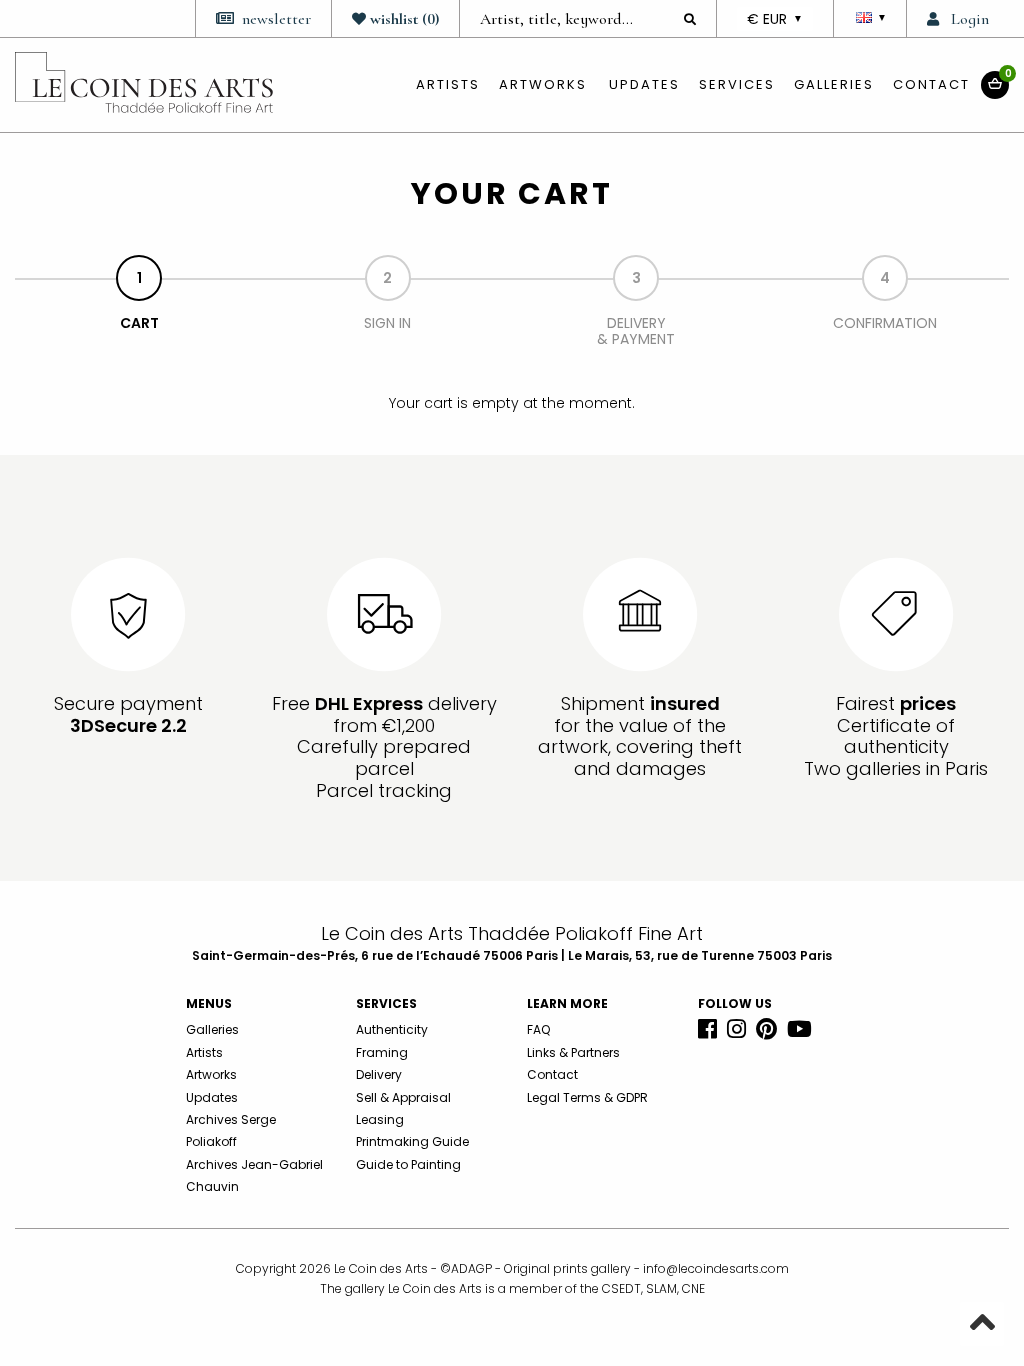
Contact (931, 84)
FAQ (538, 1029)
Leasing (380, 1119)
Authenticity (392, 1029)
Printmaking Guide (412, 1141)
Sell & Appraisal (403, 1097)
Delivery (379, 1074)
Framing (382, 1052)
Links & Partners (573, 1052)
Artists (204, 1052)
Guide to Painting (408, 1164)
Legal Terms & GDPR (587, 1097)
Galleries (834, 84)
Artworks (543, 84)
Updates (644, 84)
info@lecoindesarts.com (716, 1268)
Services (737, 84)
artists (448, 84)
